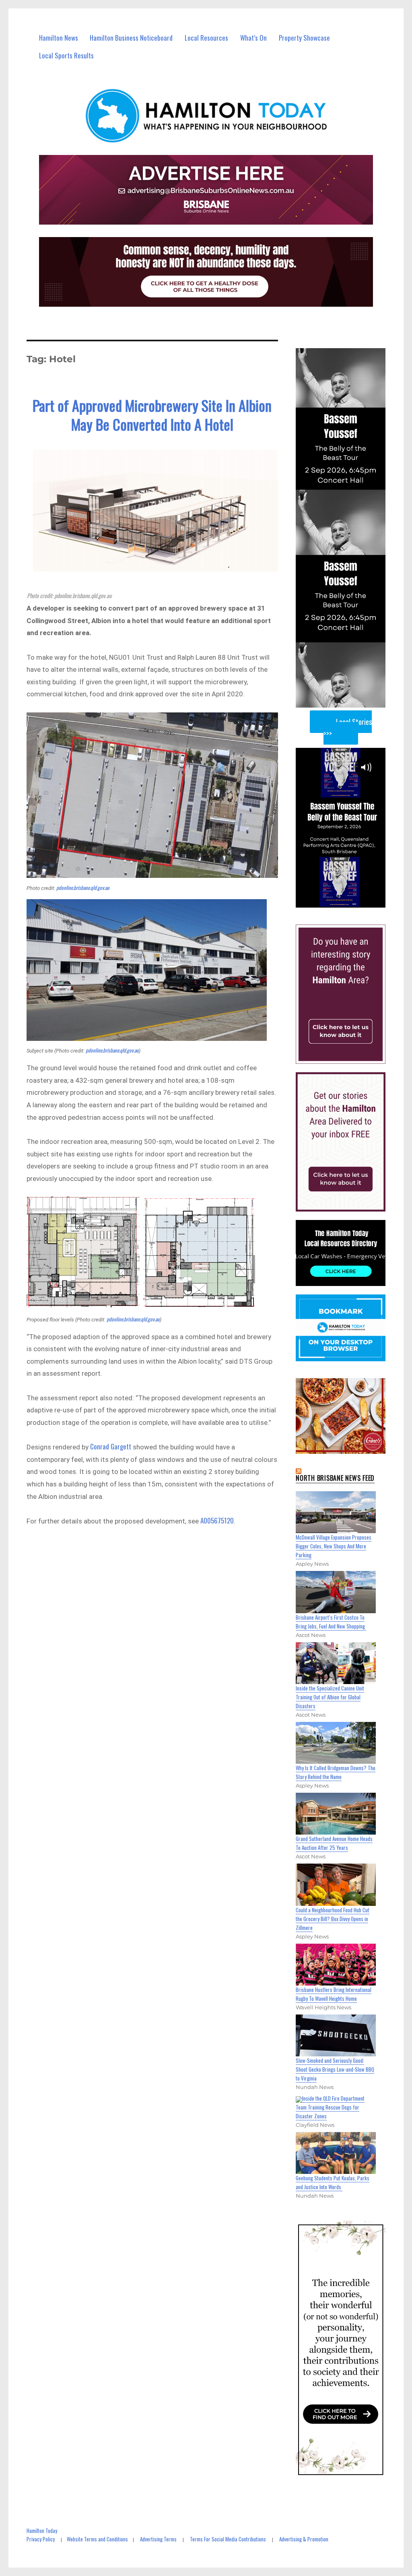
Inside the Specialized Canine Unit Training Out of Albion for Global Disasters (330, 1697)
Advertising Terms (158, 2539)
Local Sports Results (66, 55)
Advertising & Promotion (304, 2539)
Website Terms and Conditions (97, 2539)
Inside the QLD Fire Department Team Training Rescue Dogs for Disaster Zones (330, 2107)
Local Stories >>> (348, 728)
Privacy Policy (41, 2539)
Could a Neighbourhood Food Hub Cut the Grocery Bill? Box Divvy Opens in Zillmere (333, 1919)
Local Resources (206, 38)
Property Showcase (304, 38)
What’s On (253, 38)
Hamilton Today (42, 2531)
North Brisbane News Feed (335, 1478)
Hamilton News (59, 38)
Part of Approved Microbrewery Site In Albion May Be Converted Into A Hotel (152, 415)
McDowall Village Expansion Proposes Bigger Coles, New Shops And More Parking (334, 1546)
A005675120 (217, 1520)
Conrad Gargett (111, 1446)
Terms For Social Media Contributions (228, 2539)
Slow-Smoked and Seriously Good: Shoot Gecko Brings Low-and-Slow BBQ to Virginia (335, 2069)
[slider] (348, 901)
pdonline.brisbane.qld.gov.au (83, 888)
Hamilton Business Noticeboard (131, 38)
